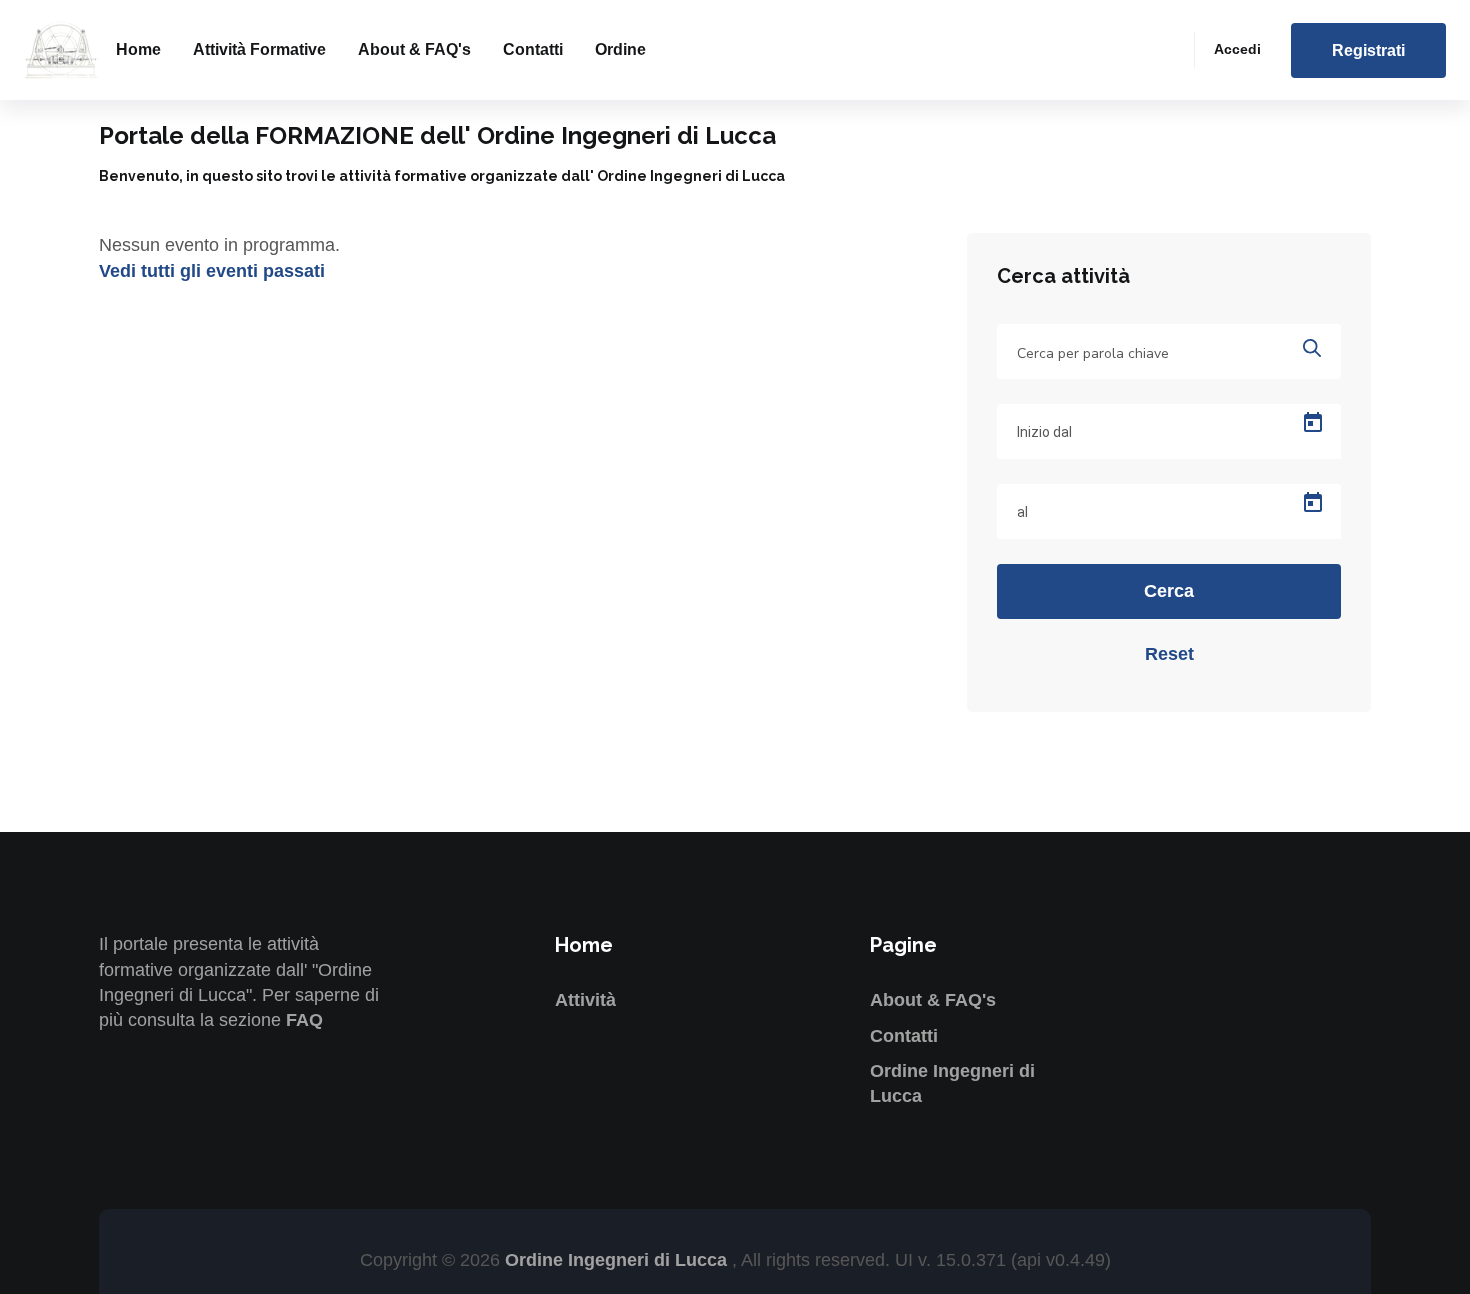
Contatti (533, 49)
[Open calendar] (1313, 423)
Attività (585, 1000)
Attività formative (259, 49)
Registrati (1368, 50)
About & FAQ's (414, 49)
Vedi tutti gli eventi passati (212, 271)
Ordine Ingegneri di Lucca (618, 1260)
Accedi (1237, 49)
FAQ (304, 1020)
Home (138, 49)
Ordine (620, 49)
